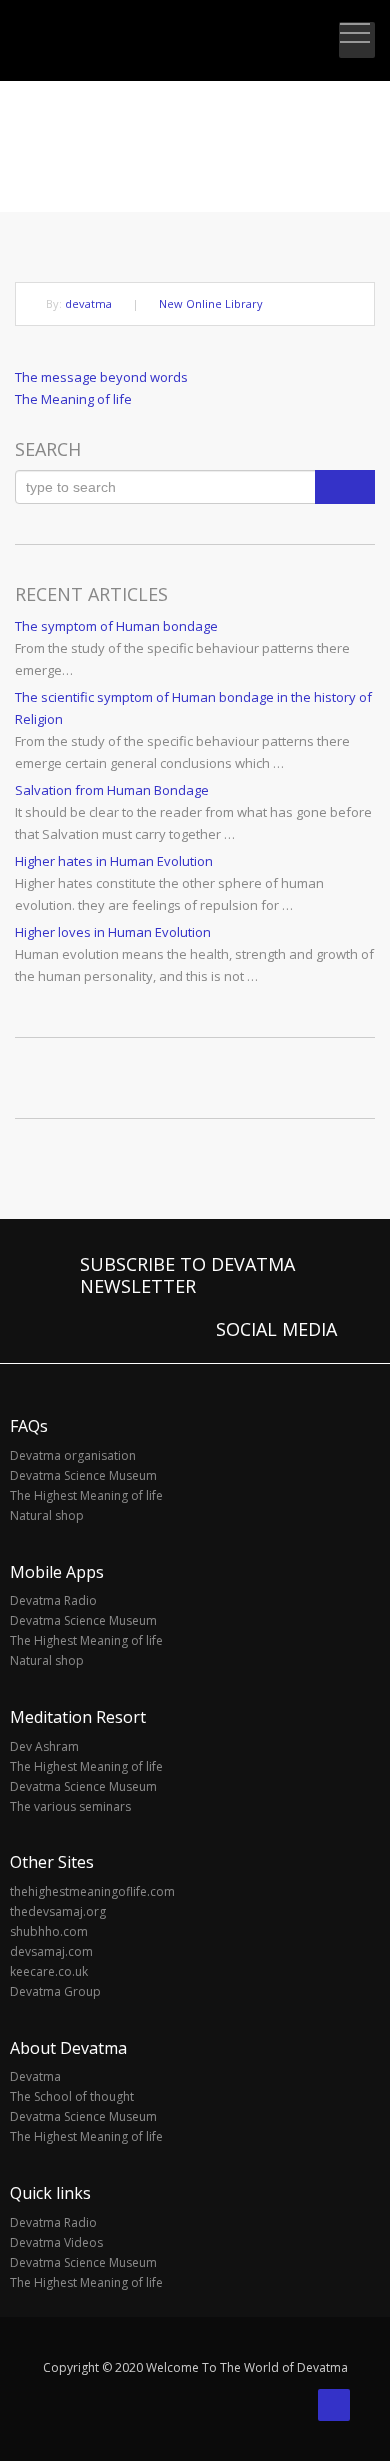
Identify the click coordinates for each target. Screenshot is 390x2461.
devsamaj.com (51, 1951)
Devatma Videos (56, 2242)
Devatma (35, 2076)
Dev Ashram (44, 1746)
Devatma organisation (73, 1455)
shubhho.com (49, 1931)
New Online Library (211, 303)
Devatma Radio (53, 1600)
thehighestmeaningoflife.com (92, 1891)
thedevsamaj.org (58, 1911)
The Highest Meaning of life (86, 1495)
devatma (88, 303)
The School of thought (72, 2096)
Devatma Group (55, 1991)
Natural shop (47, 1515)
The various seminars (70, 1806)
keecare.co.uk (49, 1971)
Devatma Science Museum (83, 1475)
